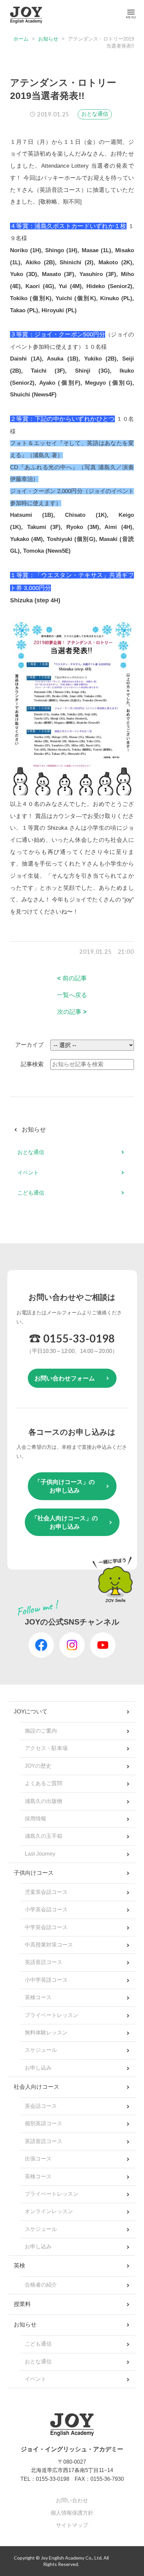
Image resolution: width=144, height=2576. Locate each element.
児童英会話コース (46, 1892)
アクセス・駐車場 (46, 1748)
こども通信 (31, 1193)
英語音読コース (44, 1962)
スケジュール (41, 2050)
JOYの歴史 (38, 1766)
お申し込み (38, 2068)
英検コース (38, 1997)
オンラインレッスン (49, 2211)
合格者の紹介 (41, 2285)
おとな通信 (95, 114)
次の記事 (72, 1012)
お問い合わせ (72, 2500)
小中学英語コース (46, 1980)
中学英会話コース (46, 1927)
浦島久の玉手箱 (44, 1836)
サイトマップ (72, 2525)
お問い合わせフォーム (65, 1378)
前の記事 (72, 978)
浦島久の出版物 (44, 1801)
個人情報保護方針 (72, 2513)
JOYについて (31, 1712)
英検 (19, 2266)
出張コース (38, 2159)
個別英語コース (44, 2123)
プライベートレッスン (52, 2015)
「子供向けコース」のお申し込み (65, 1486)
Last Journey (40, 1854)
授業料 (22, 2304)
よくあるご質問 (44, 1783)
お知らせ (48, 39)
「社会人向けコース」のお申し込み (65, 1522)
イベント (28, 1173)
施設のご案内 (41, 1731)
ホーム (21, 39)
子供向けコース (34, 1873)
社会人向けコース (37, 2087)
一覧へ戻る (72, 995)
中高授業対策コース (49, 1945)
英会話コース (41, 2106)
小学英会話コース (46, 1909)
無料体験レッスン (46, 2033)
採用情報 (35, 1819)
